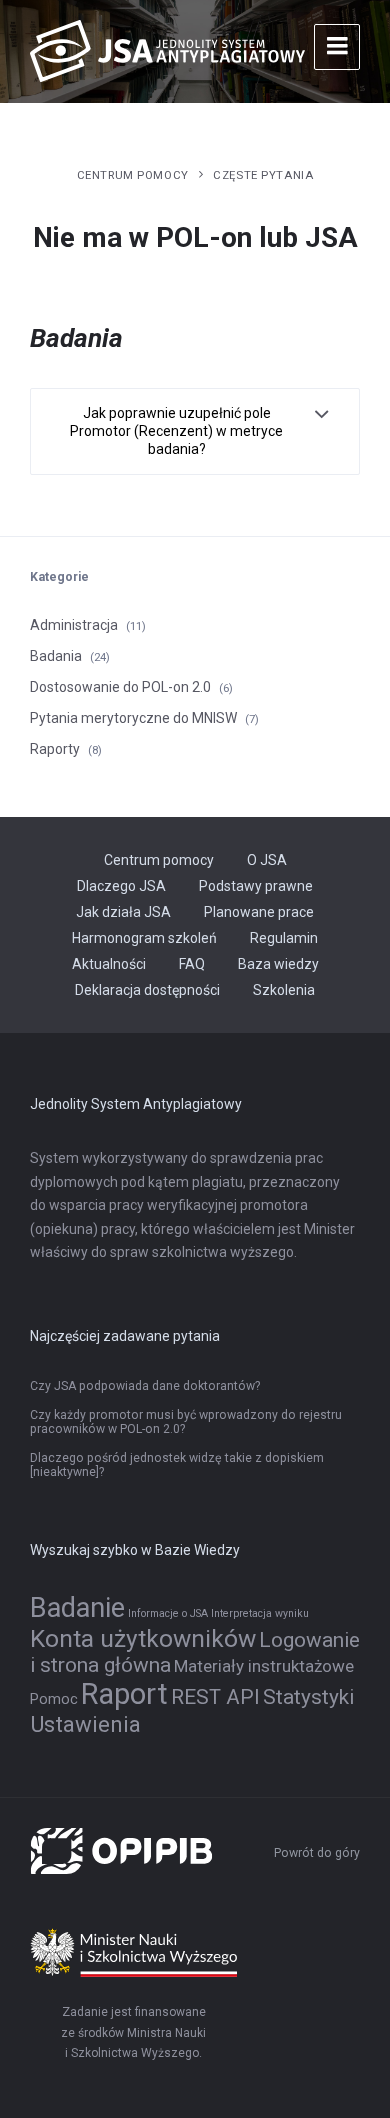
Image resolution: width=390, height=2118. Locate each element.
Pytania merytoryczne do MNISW (133, 718)
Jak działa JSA (123, 912)
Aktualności (109, 964)
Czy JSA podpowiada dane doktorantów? (145, 1386)
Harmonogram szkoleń (144, 938)
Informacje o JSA (168, 1613)
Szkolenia (284, 990)
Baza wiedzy (278, 964)
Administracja (74, 625)
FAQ (192, 964)
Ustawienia (85, 1724)
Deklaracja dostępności (147, 990)
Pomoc (54, 1699)
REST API (215, 1697)
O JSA (267, 860)
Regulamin (284, 938)
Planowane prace (259, 912)
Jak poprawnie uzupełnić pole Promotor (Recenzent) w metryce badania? (176, 431)
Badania (56, 656)
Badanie (77, 1608)
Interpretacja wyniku (260, 1613)
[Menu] (337, 47)
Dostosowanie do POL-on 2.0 (120, 687)
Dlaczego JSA (121, 886)
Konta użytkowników (143, 1638)
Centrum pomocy (133, 175)
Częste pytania (263, 175)
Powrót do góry (317, 1853)
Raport (124, 1694)
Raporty (55, 749)
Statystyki (308, 1697)
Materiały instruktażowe (264, 1666)
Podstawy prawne (256, 886)
